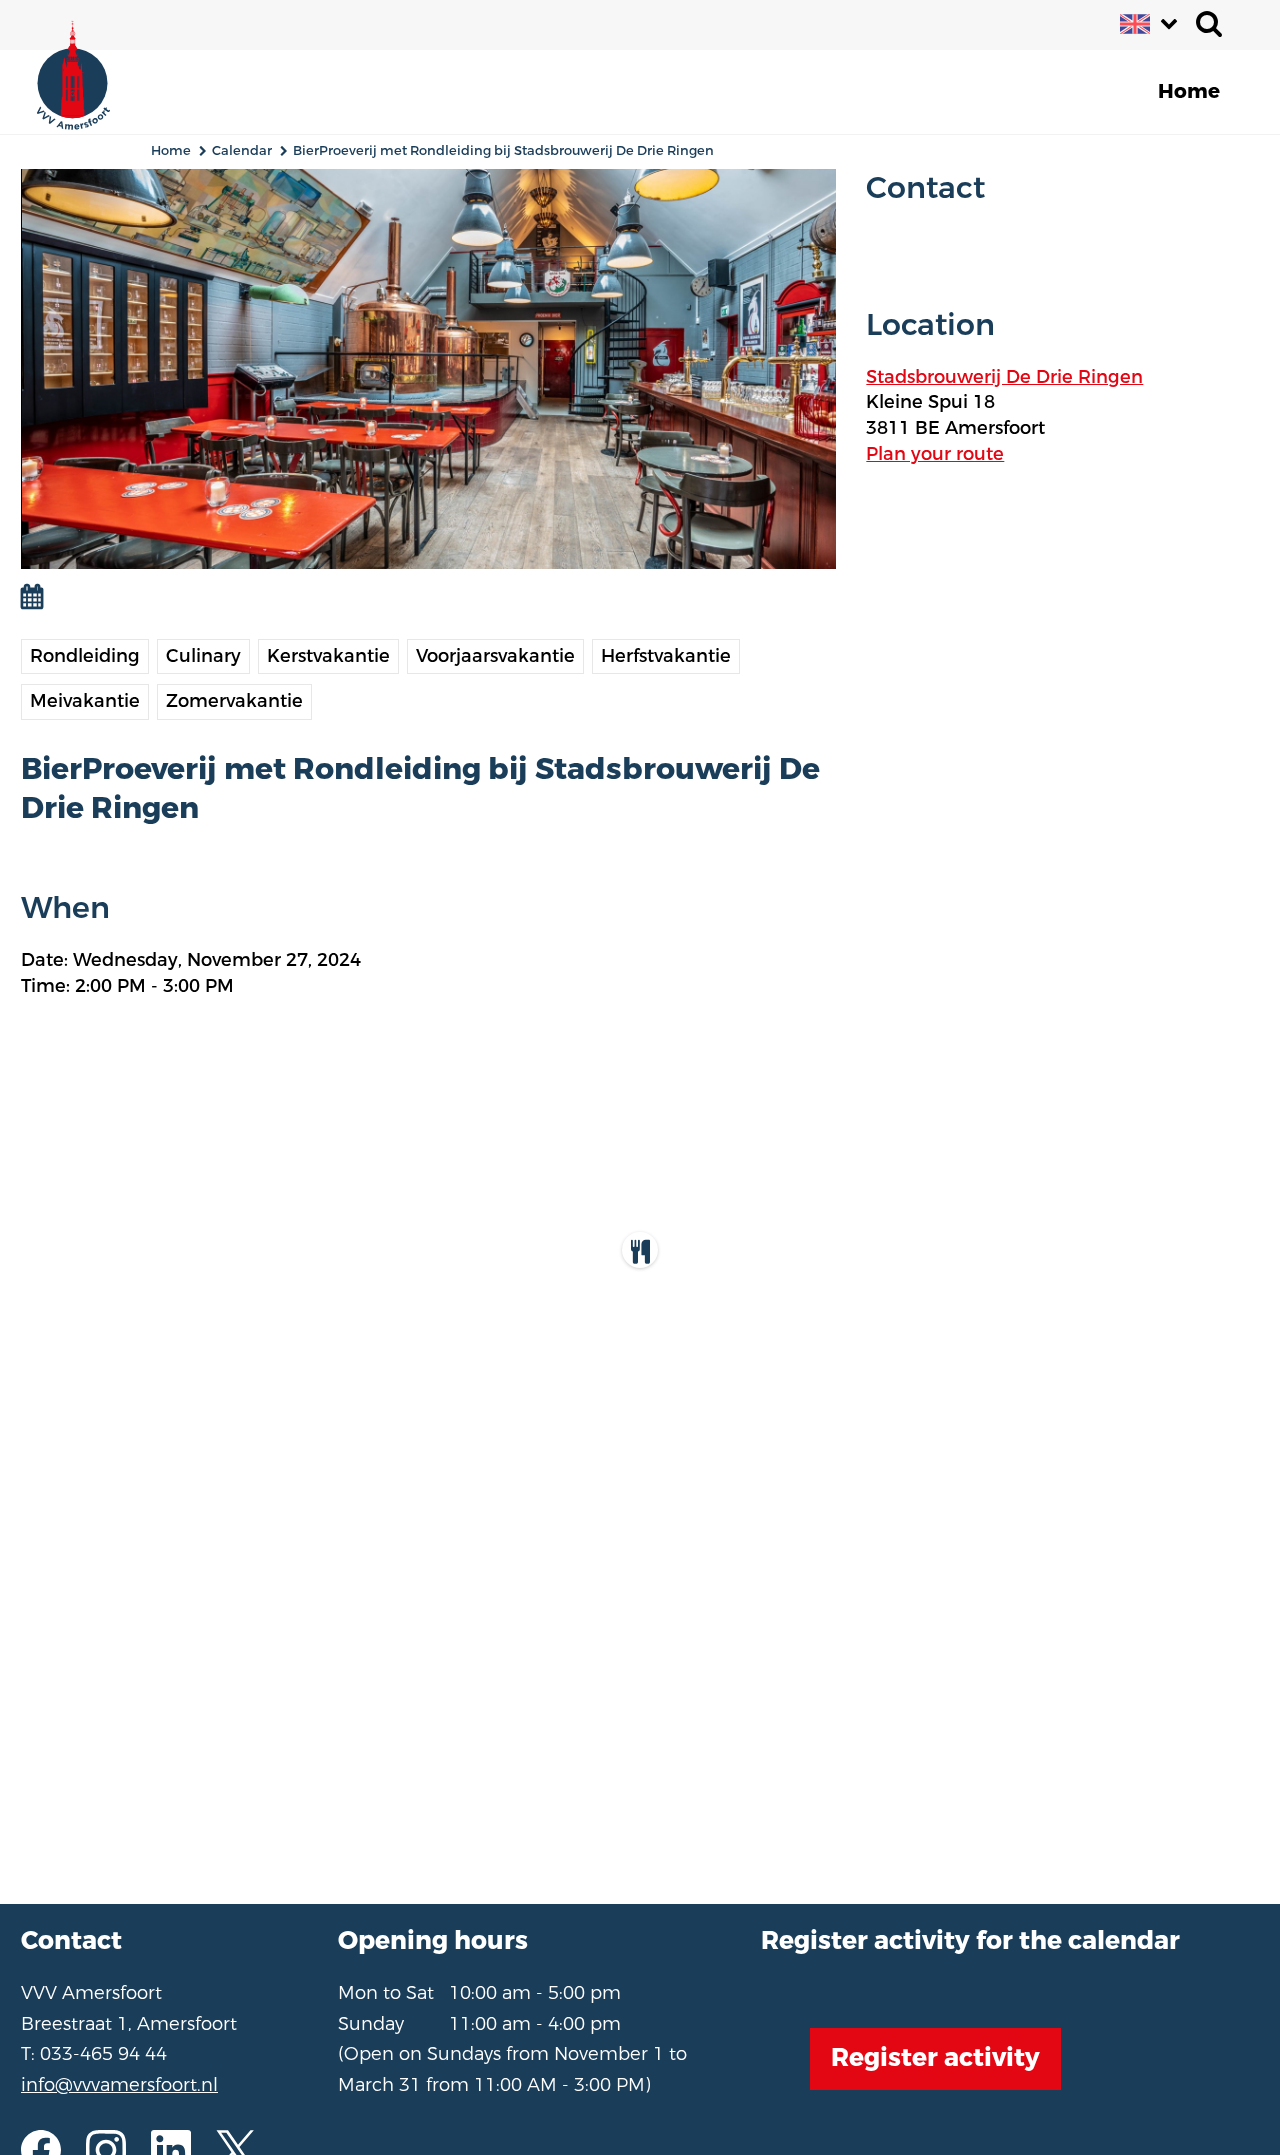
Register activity (935, 2058)
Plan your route (935, 454)
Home (171, 150)
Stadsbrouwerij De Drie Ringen (1004, 377)
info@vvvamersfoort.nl (119, 2085)
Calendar (242, 150)
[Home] (86, 70)
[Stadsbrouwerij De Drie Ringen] (640, 1250)
